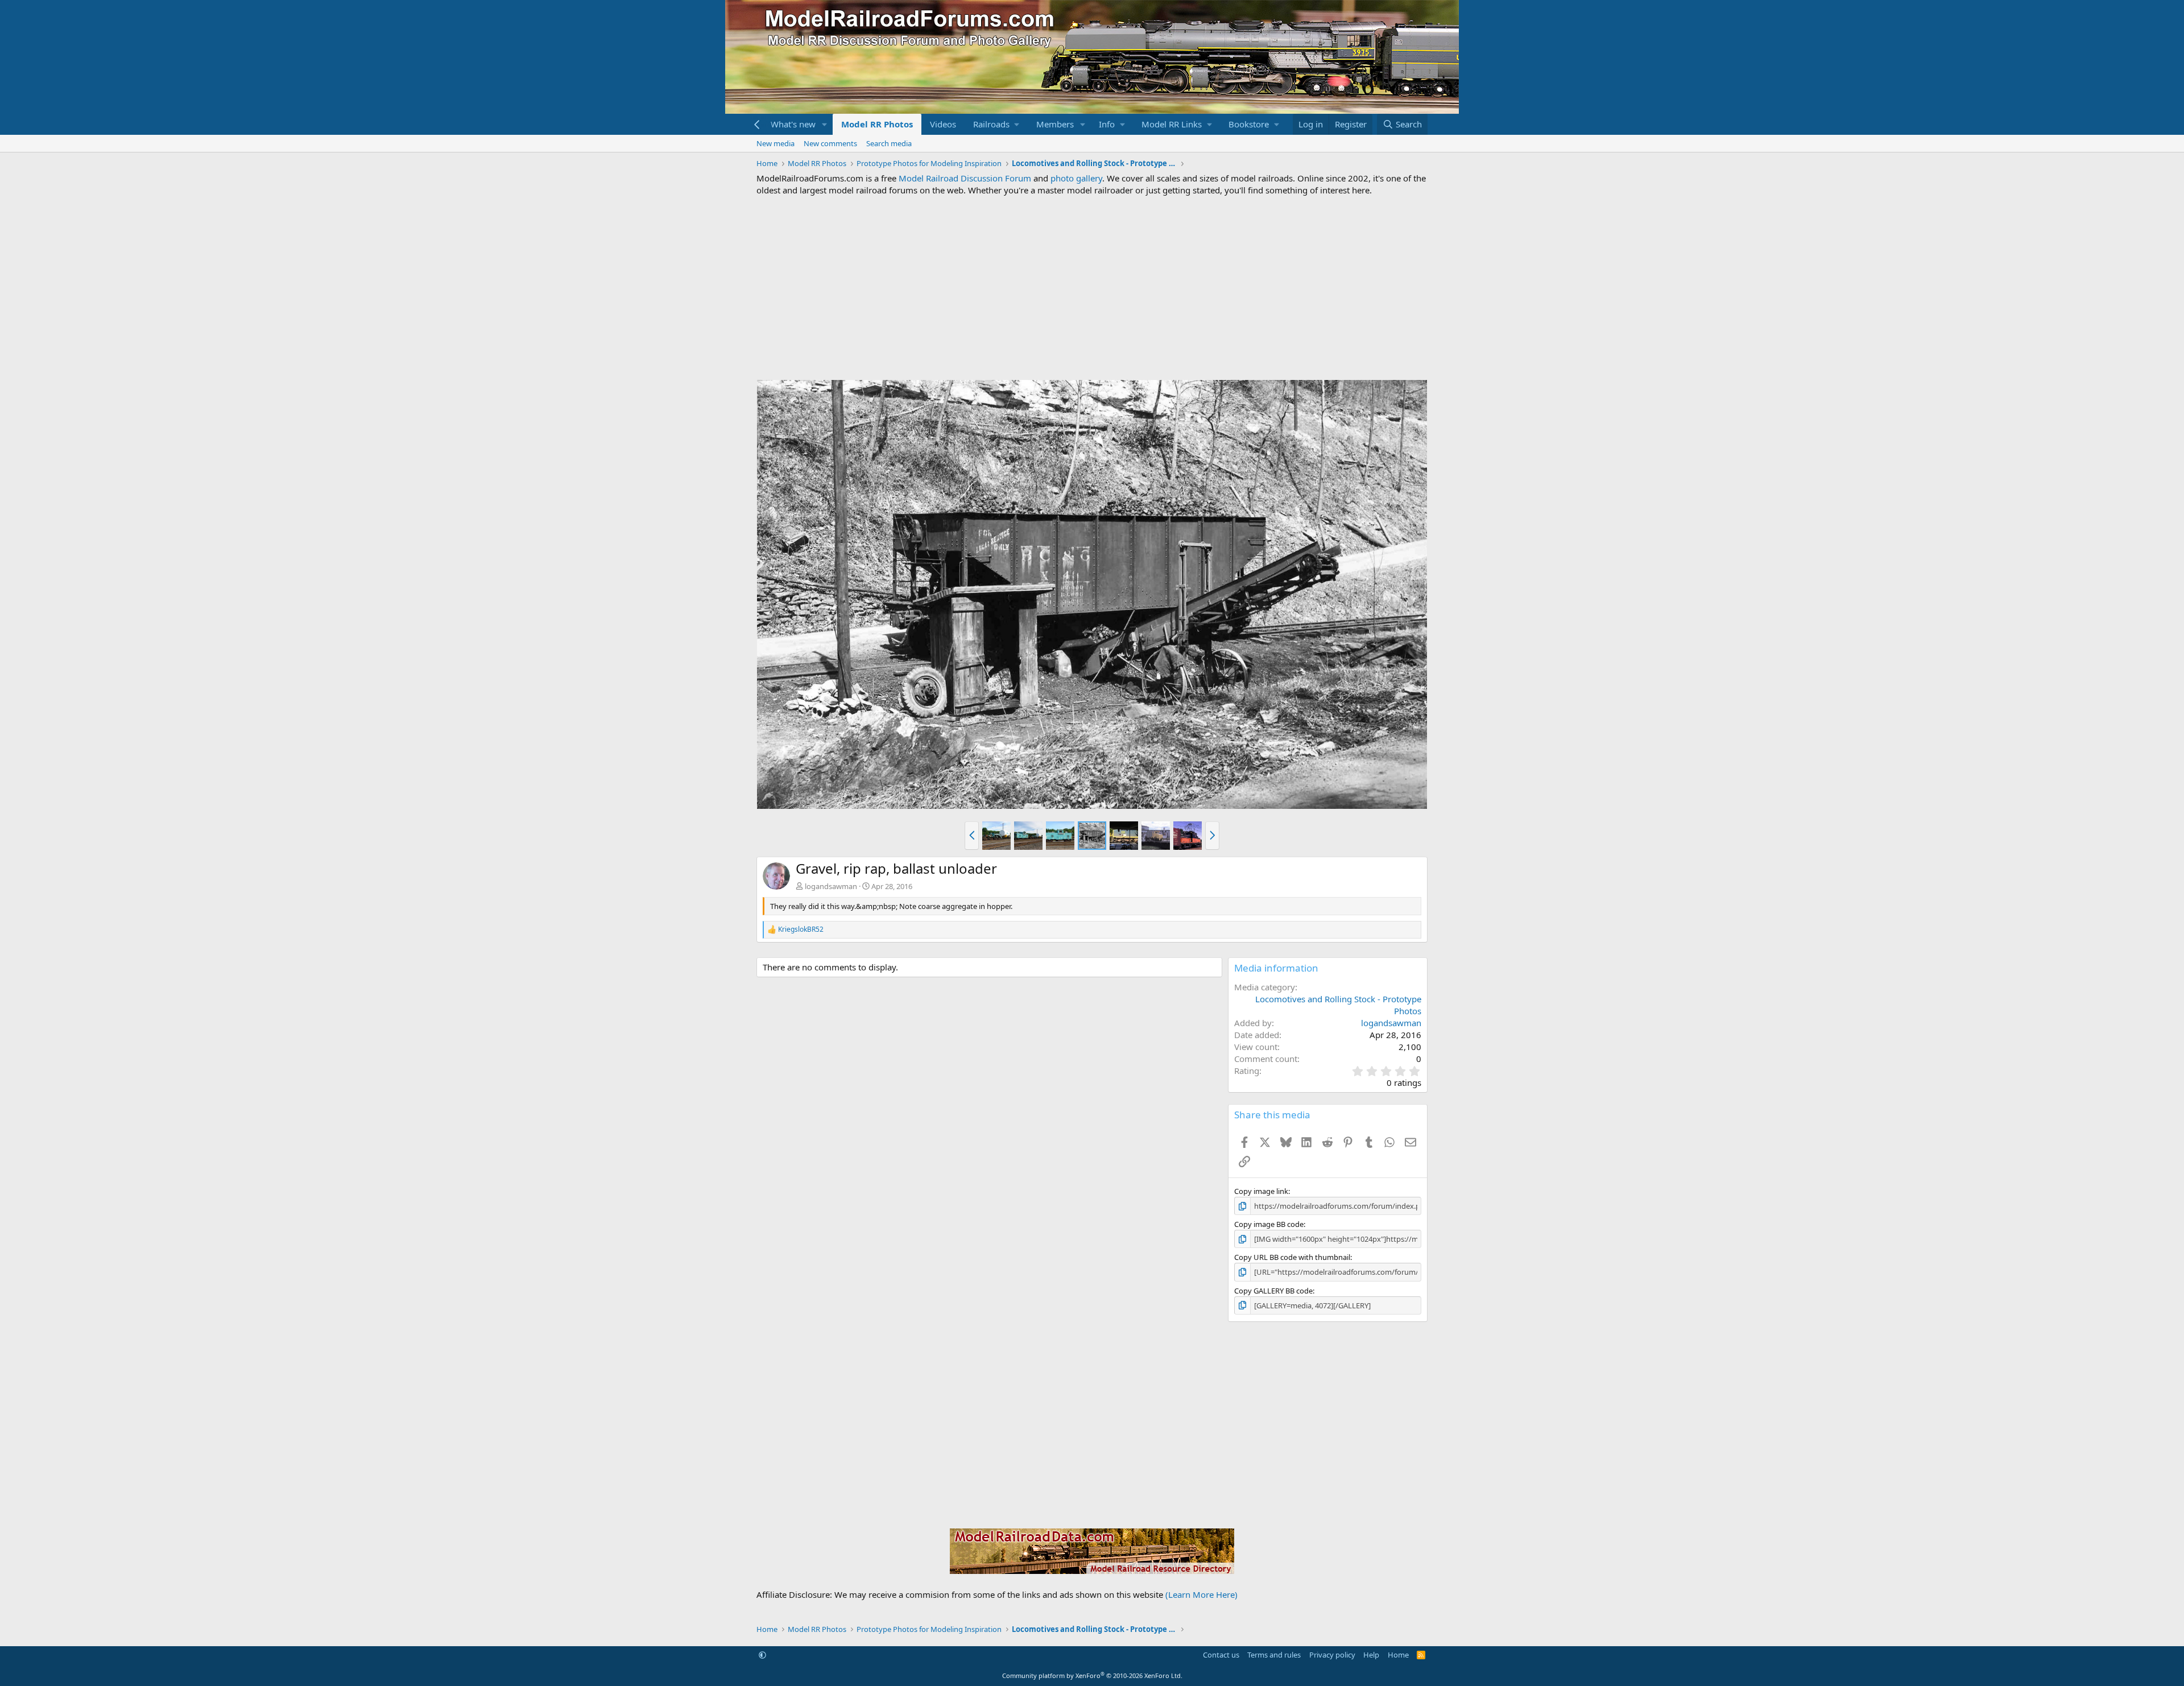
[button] (825, 124)
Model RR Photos (877, 124)
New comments (830, 143)
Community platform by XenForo (1092, 1675)
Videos (943, 124)
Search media (889, 143)
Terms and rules (1274, 1655)
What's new (793, 124)
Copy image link (1261, 1191)
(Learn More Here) (1201, 1594)
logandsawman (831, 886)
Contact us (1221, 1655)
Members (1055, 124)
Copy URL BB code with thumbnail (1292, 1257)
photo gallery (1076, 178)
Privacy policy (1332, 1655)
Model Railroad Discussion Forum (965, 178)
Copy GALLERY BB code (1273, 1291)
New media (775, 143)
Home (1398, 1655)
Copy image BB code (1269, 1224)
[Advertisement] (1092, 288)
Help (1371, 1655)
